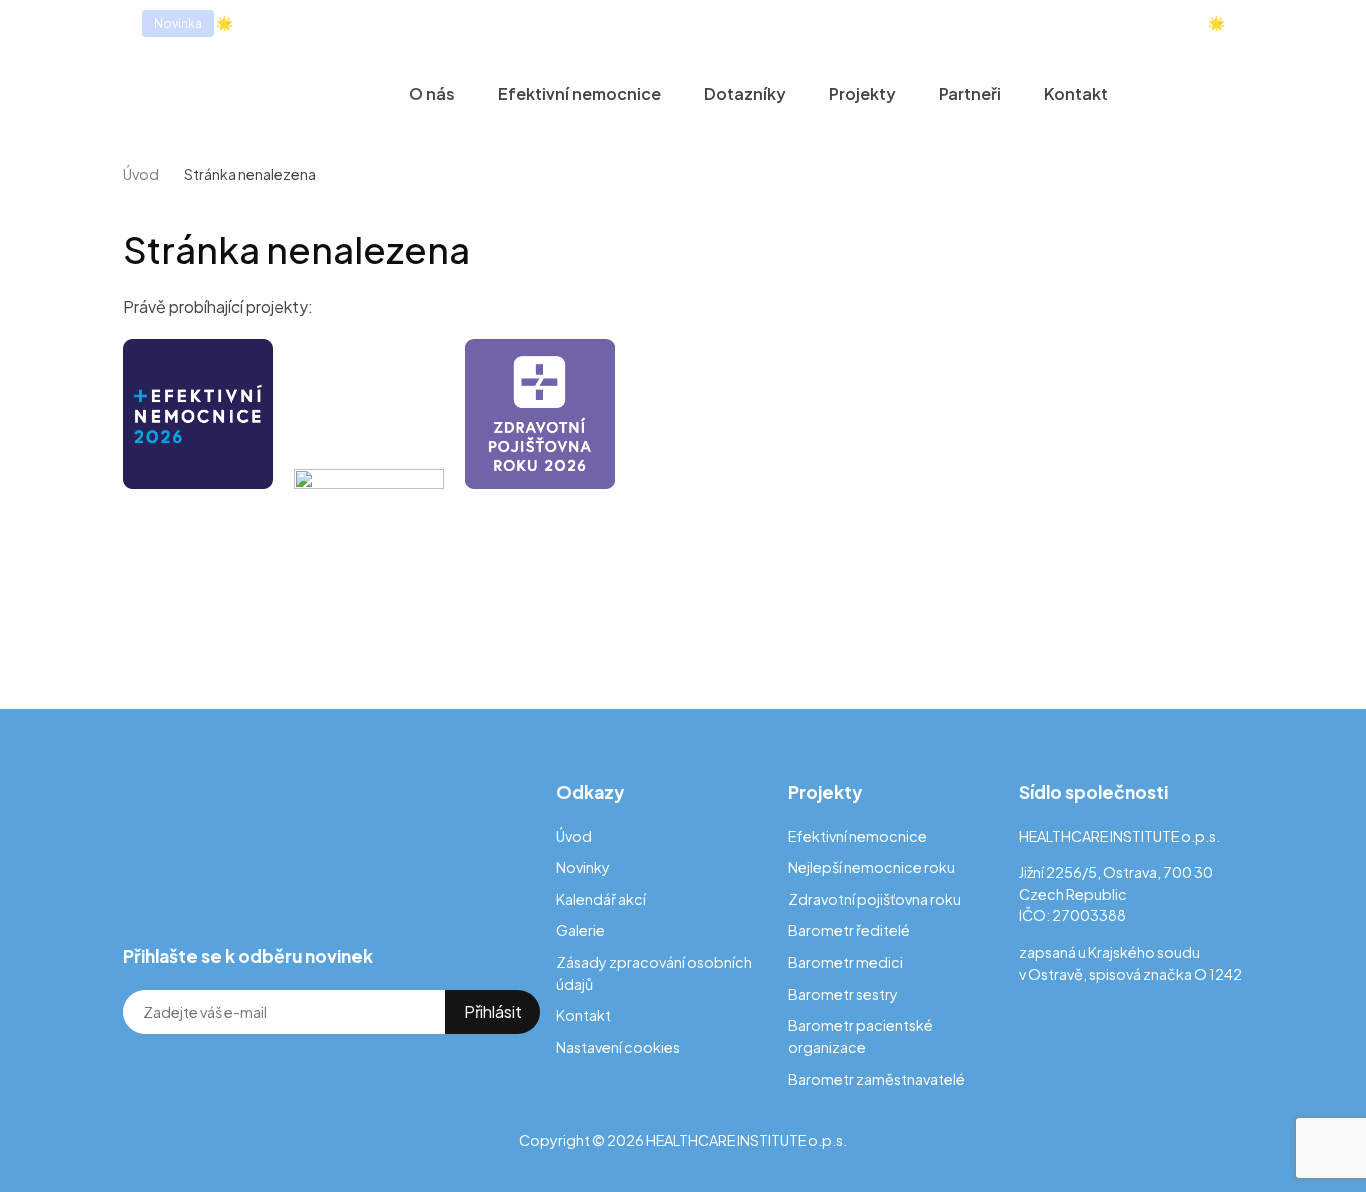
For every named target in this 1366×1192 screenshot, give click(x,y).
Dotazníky (745, 93)
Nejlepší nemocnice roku (871, 867)
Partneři (970, 93)
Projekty (862, 93)
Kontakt (1076, 93)
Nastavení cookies (618, 1047)
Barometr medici (845, 962)
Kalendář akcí (601, 899)
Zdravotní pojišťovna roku (874, 899)
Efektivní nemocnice (579, 93)
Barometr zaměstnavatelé (876, 1079)
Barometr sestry (843, 994)
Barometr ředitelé (849, 930)
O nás (432, 93)
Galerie (580, 930)
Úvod (141, 174)
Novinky (583, 867)
